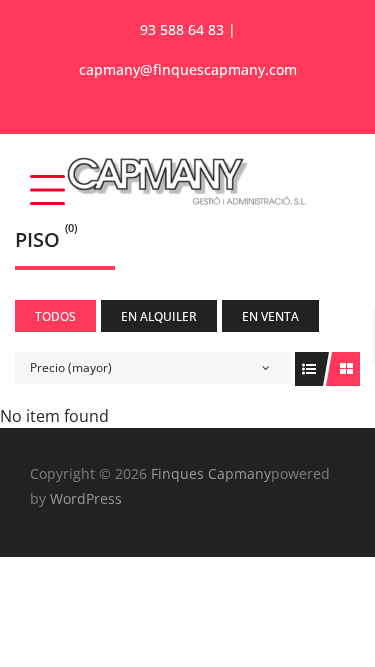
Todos (55, 316)
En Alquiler (159, 316)
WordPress (86, 498)
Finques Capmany (209, 473)
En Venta (270, 316)
